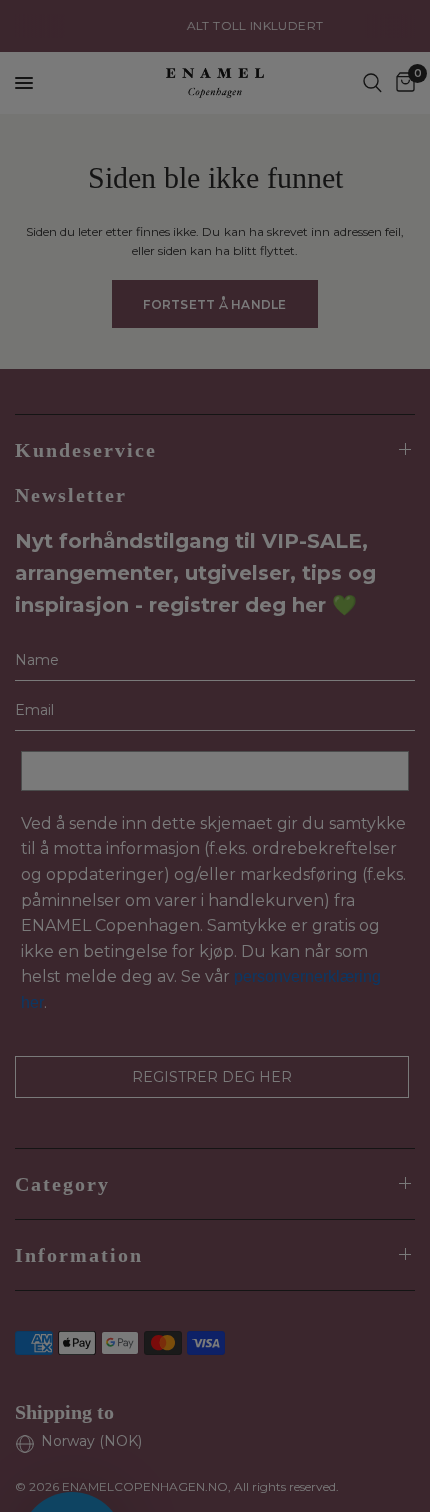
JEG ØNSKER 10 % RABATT (317, 788)
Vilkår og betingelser (308, 828)
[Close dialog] (406, 667)
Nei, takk (317, 893)
